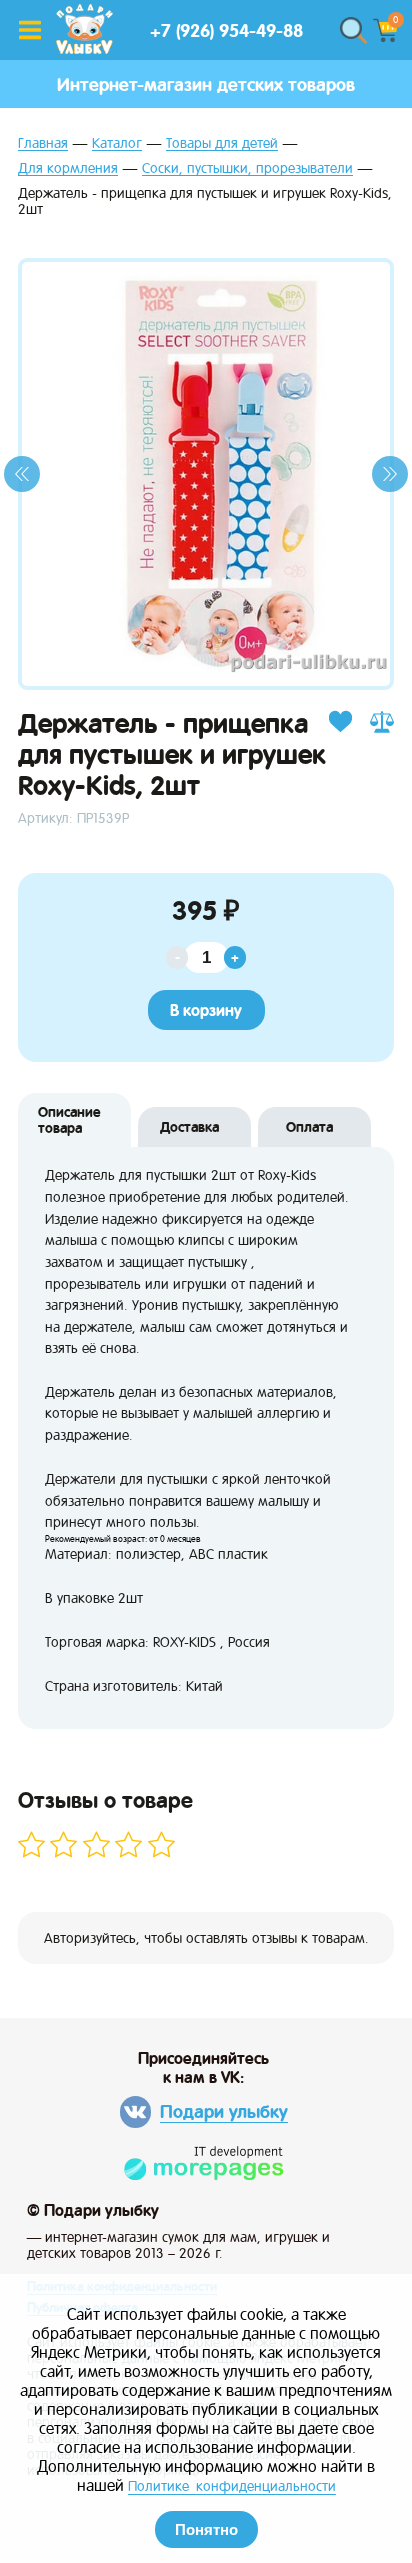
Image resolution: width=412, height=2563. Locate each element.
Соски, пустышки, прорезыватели (247, 168)
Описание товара (69, 1120)
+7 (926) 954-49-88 (226, 30)
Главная (43, 143)
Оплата (309, 1127)
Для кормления (68, 168)
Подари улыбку (224, 2111)
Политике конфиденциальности (232, 2486)
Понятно (206, 2529)
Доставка (189, 1127)
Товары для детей (222, 143)
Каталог (117, 143)
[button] (22, 474)
